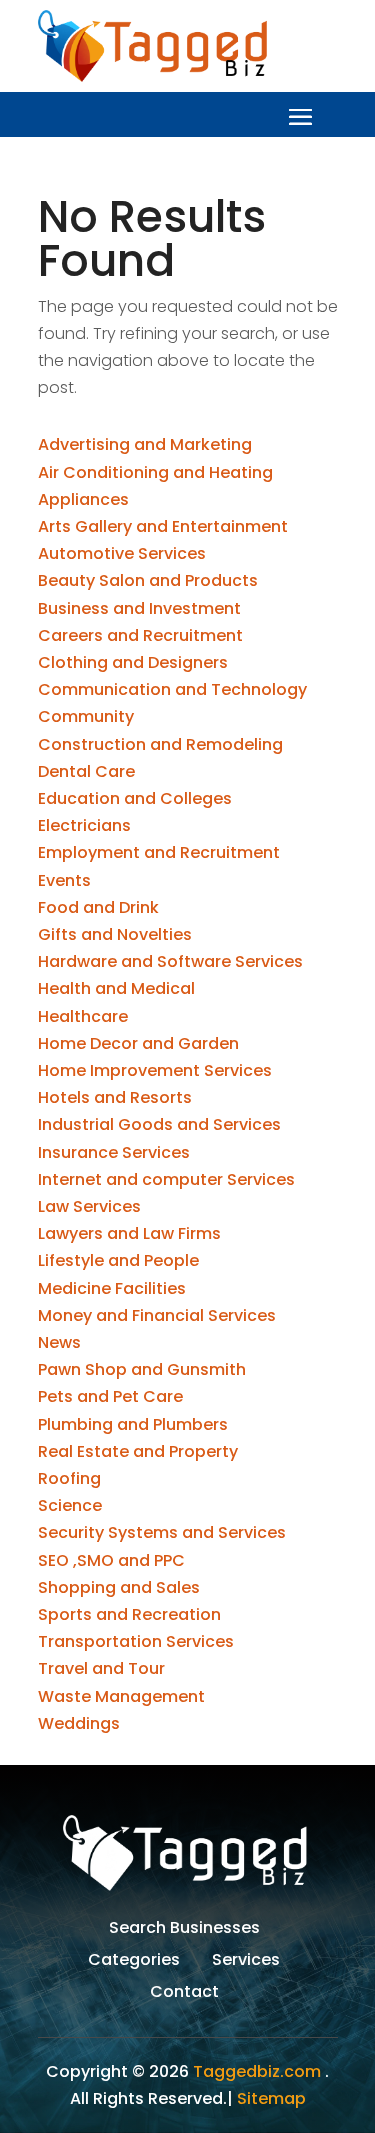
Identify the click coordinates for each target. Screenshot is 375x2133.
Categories (134, 1962)
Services (246, 1962)
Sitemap (271, 2098)
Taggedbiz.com (257, 2071)
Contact (184, 1994)
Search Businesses (184, 1930)
